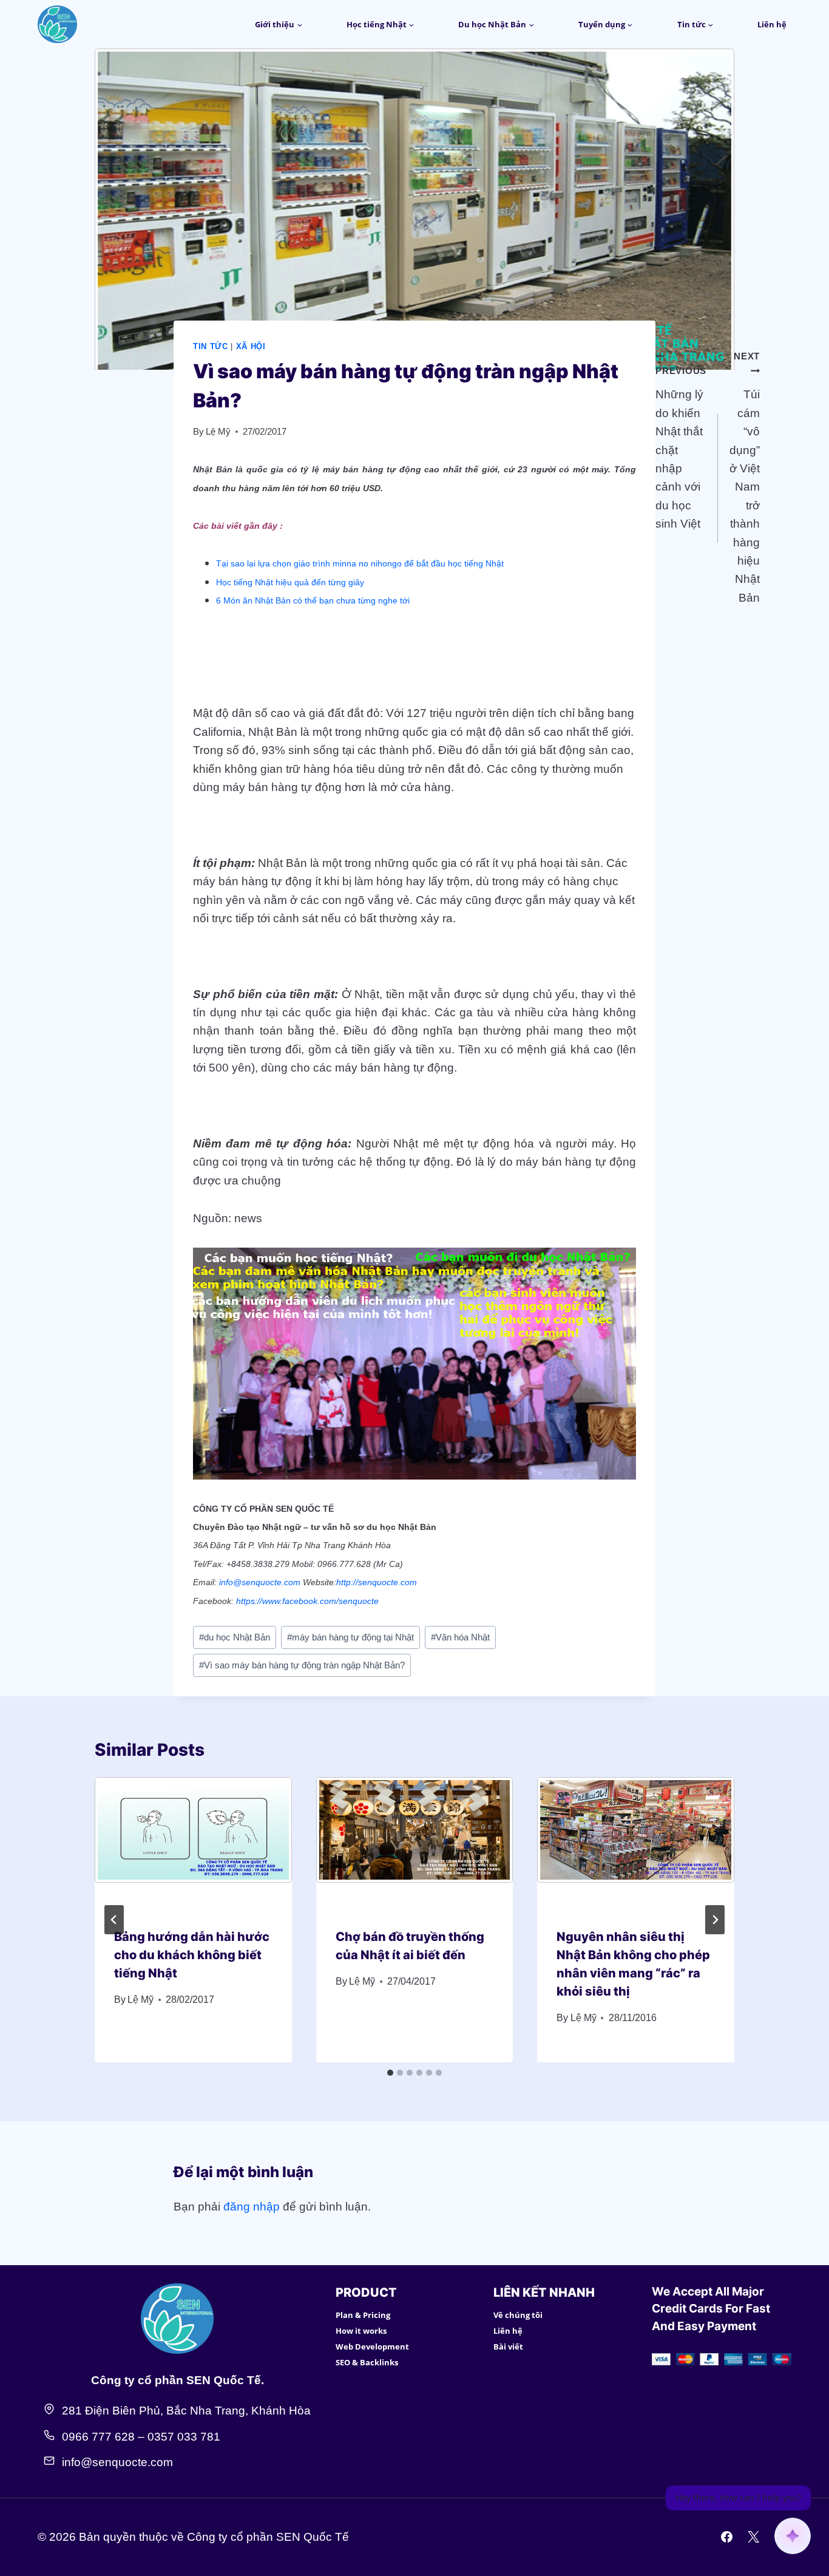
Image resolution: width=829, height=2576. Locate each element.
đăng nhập (252, 2207)
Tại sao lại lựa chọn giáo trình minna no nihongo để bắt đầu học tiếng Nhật (360, 563)
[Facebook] (727, 2537)
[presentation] (193, 1843)
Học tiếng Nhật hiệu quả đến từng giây (290, 582)
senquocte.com (387, 1582)
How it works (361, 2331)
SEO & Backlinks (367, 2362)
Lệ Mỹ (218, 431)
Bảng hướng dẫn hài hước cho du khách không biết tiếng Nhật (192, 1955)
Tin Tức (211, 346)
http (343, 1582)
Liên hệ (772, 24)
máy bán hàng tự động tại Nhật (350, 1637)
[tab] (390, 2073)
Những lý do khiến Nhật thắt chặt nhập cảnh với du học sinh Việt (681, 448)
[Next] (715, 1920)
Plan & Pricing (363, 2315)
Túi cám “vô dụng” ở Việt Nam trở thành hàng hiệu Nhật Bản (745, 477)
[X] (753, 2537)
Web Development (372, 2347)
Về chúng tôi (518, 2315)
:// (354, 1582)
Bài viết (508, 2347)
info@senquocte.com (260, 1582)
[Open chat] (793, 2536)
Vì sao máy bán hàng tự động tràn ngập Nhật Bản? (302, 1665)
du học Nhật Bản (235, 1637)
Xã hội (251, 346)
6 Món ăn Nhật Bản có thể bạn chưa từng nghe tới (313, 600)
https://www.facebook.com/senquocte (307, 1601)
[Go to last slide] (114, 1920)
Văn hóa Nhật (460, 1637)
